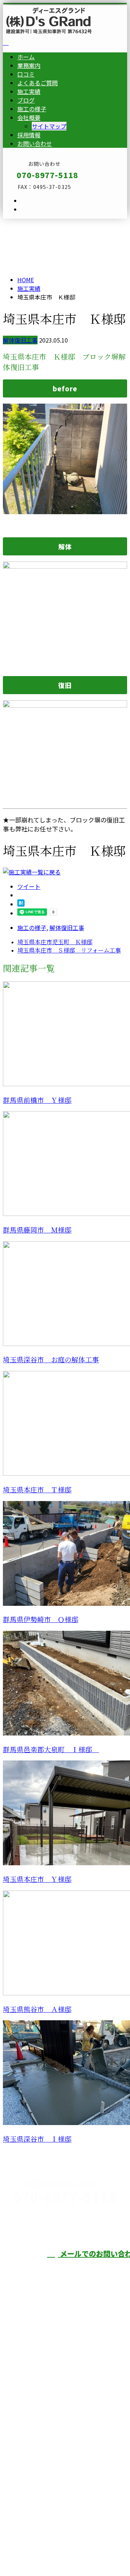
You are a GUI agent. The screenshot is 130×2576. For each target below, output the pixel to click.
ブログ (26, 100)
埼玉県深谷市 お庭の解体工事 (51, 1360)
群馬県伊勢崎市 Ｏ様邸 (41, 1620)
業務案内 (29, 65)
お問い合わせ (35, 143)
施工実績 (29, 91)
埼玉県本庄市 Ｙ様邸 (37, 1880)
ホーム (26, 57)
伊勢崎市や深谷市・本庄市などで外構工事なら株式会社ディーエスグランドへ (62, 2436)
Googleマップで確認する (38, 2484)
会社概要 (29, 117)
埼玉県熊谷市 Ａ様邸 (37, 2010)
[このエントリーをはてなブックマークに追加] (21, 904)
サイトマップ (49, 126)
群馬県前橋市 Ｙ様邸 (37, 1100)
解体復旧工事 (20, 340)
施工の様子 (32, 109)
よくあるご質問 (38, 83)
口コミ (26, 74)
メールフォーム (28, 223)
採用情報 (29, 135)
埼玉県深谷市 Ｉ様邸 (37, 2139)
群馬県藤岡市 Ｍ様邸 (37, 1230)
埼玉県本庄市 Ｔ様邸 (37, 1490)
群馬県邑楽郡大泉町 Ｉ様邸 (51, 1750)
